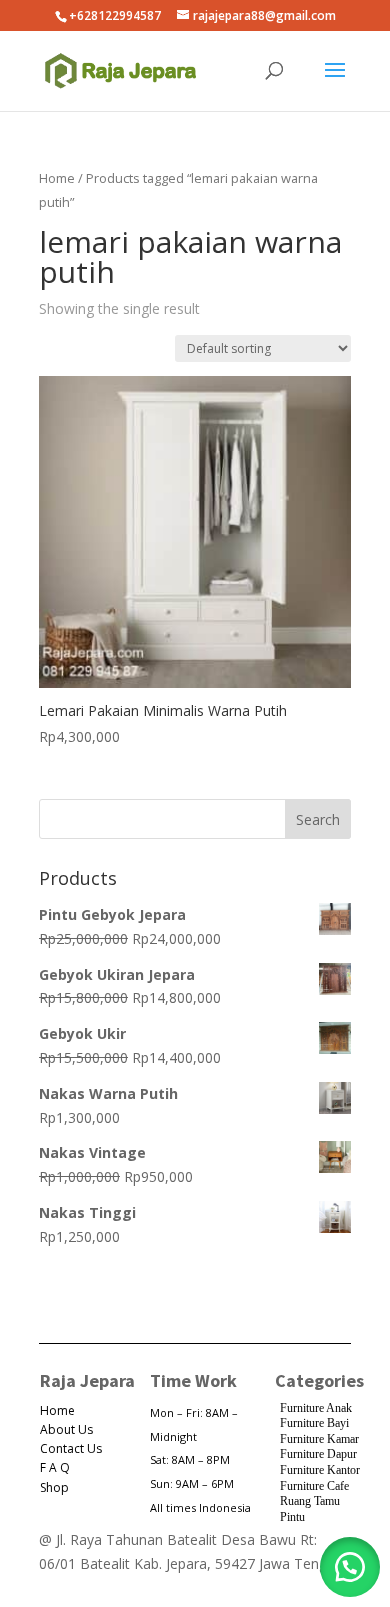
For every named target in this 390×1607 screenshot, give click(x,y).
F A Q (55, 1467)
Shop (54, 1487)
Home (57, 178)
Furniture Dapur (318, 1454)
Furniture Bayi (314, 1423)
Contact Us (71, 1448)
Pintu (292, 1517)
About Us (66, 1429)
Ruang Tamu (310, 1501)
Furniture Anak (316, 1408)
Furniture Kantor (320, 1470)
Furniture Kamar (319, 1439)
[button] (350, 1567)
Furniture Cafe (314, 1486)
